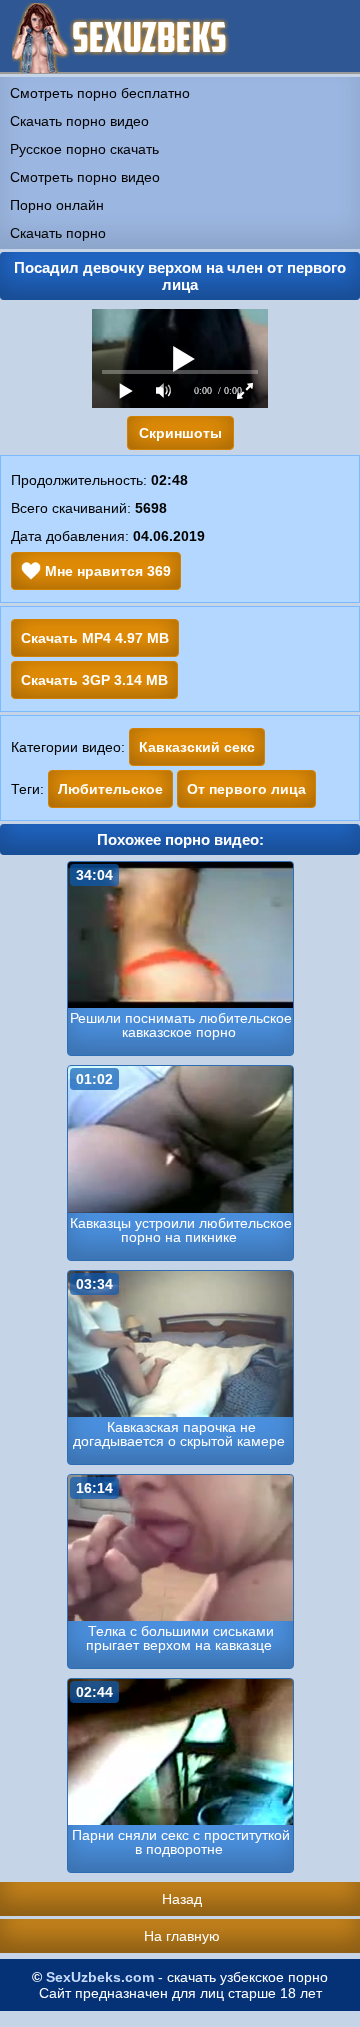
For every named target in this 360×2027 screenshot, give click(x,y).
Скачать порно (58, 233)
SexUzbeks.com (100, 1977)
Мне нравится (106, 571)
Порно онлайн (57, 205)
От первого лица (246, 789)
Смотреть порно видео (85, 177)
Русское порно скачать (84, 149)
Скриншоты (180, 433)
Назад (182, 1899)
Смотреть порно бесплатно (100, 93)
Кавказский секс (197, 747)
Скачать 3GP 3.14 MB (94, 680)
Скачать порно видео (79, 121)
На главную (182, 1936)
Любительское (110, 789)
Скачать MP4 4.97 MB (95, 638)
